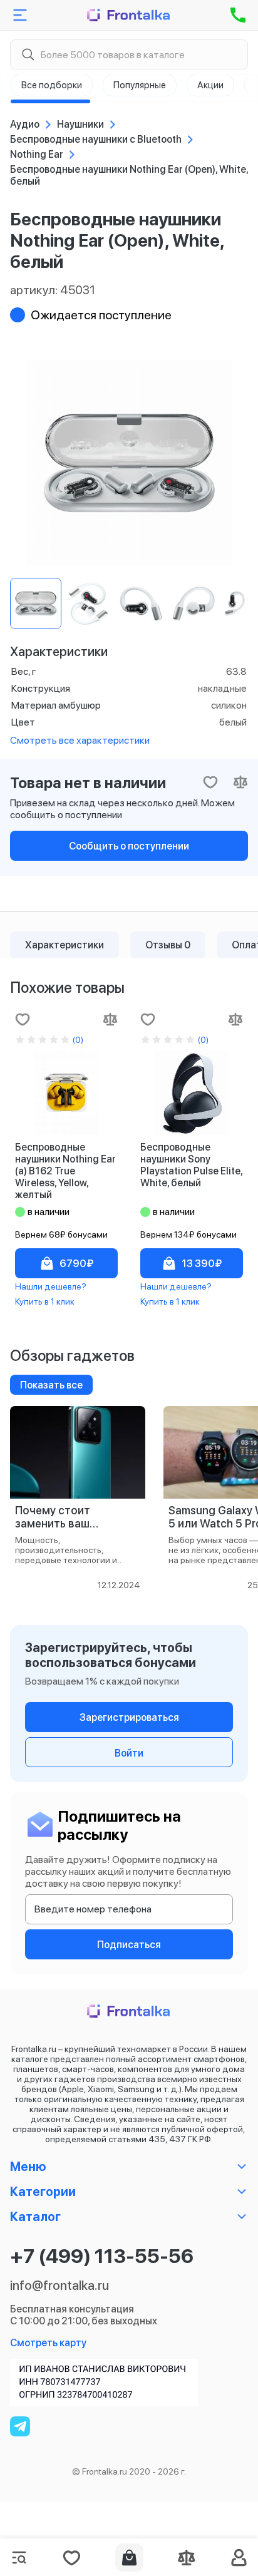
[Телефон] (238, 15)
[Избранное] (71, 2558)
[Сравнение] (187, 2558)
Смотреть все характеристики (80, 740)
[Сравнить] (110, 1019)
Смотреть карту (48, 2343)
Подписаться (129, 1945)
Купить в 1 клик (45, 1301)
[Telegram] (20, 2426)
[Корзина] (129, 2558)
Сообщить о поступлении (129, 846)
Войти (129, 1753)
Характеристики (64, 945)
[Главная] (129, 15)
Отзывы (168, 945)
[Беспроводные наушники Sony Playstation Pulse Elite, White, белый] (192, 1093)
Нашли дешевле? (51, 1286)
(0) (78, 1040)
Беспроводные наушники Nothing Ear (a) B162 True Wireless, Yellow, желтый (65, 1171)
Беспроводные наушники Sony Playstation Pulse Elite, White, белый (191, 1165)
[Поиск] (28, 55)
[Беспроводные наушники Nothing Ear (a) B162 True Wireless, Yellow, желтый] (66, 1093)
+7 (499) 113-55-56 (102, 2256)
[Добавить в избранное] (23, 1019)
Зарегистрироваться (129, 1717)
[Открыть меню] (20, 15)
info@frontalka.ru (59, 2286)
